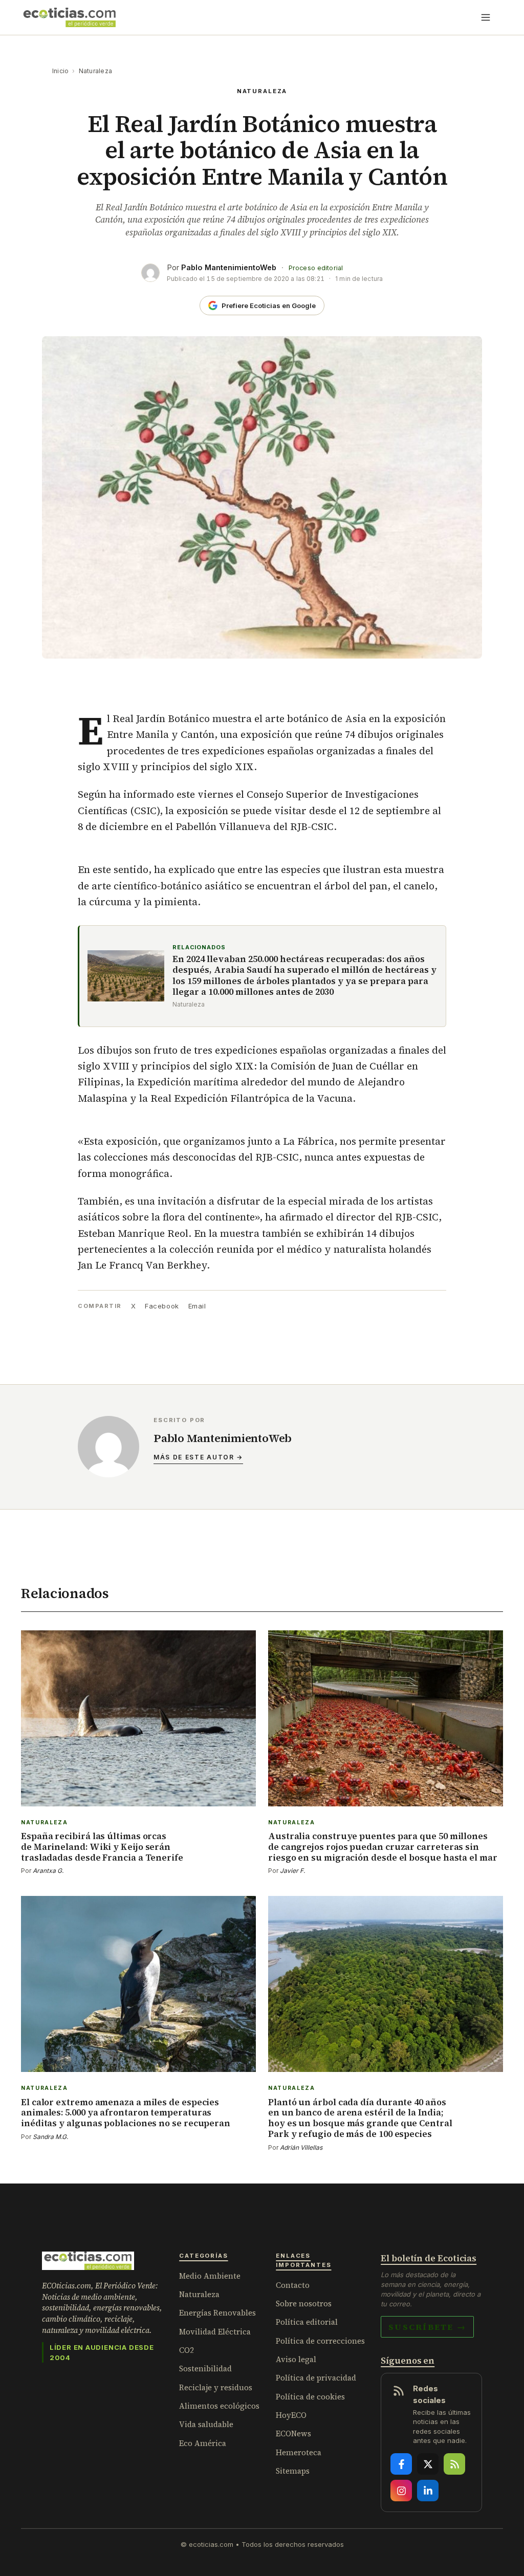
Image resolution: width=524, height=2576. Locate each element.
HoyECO (291, 2415)
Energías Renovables (217, 2313)
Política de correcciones (320, 2341)
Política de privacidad (316, 2378)
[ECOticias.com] (70, 17)
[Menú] (486, 17)
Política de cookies (310, 2397)
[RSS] (454, 2464)
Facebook (162, 1306)
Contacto (293, 2285)
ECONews (293, 2433)
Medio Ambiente (210, 2276)
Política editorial (307, 2322)
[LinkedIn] (428, 2491)
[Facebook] (401, 2464)
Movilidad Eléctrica (215, 2332)
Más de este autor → (198, 1457)
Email (197, 1306)
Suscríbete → (427, 2327)
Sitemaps (293, 2471)
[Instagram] (401, 2491)
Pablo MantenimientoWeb (229, 267)
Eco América (203, 2443)
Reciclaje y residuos (216, 2387)
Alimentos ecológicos (219, 2406)
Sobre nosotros (304, 2304)
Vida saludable (206, 2424)
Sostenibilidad (205, 2368)
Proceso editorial (316, 268)
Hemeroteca (299, 2452)
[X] (428, 2464)
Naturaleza (95, 71)
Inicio (60, 71)
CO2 (187, 2350)
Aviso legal (296, 2359)
